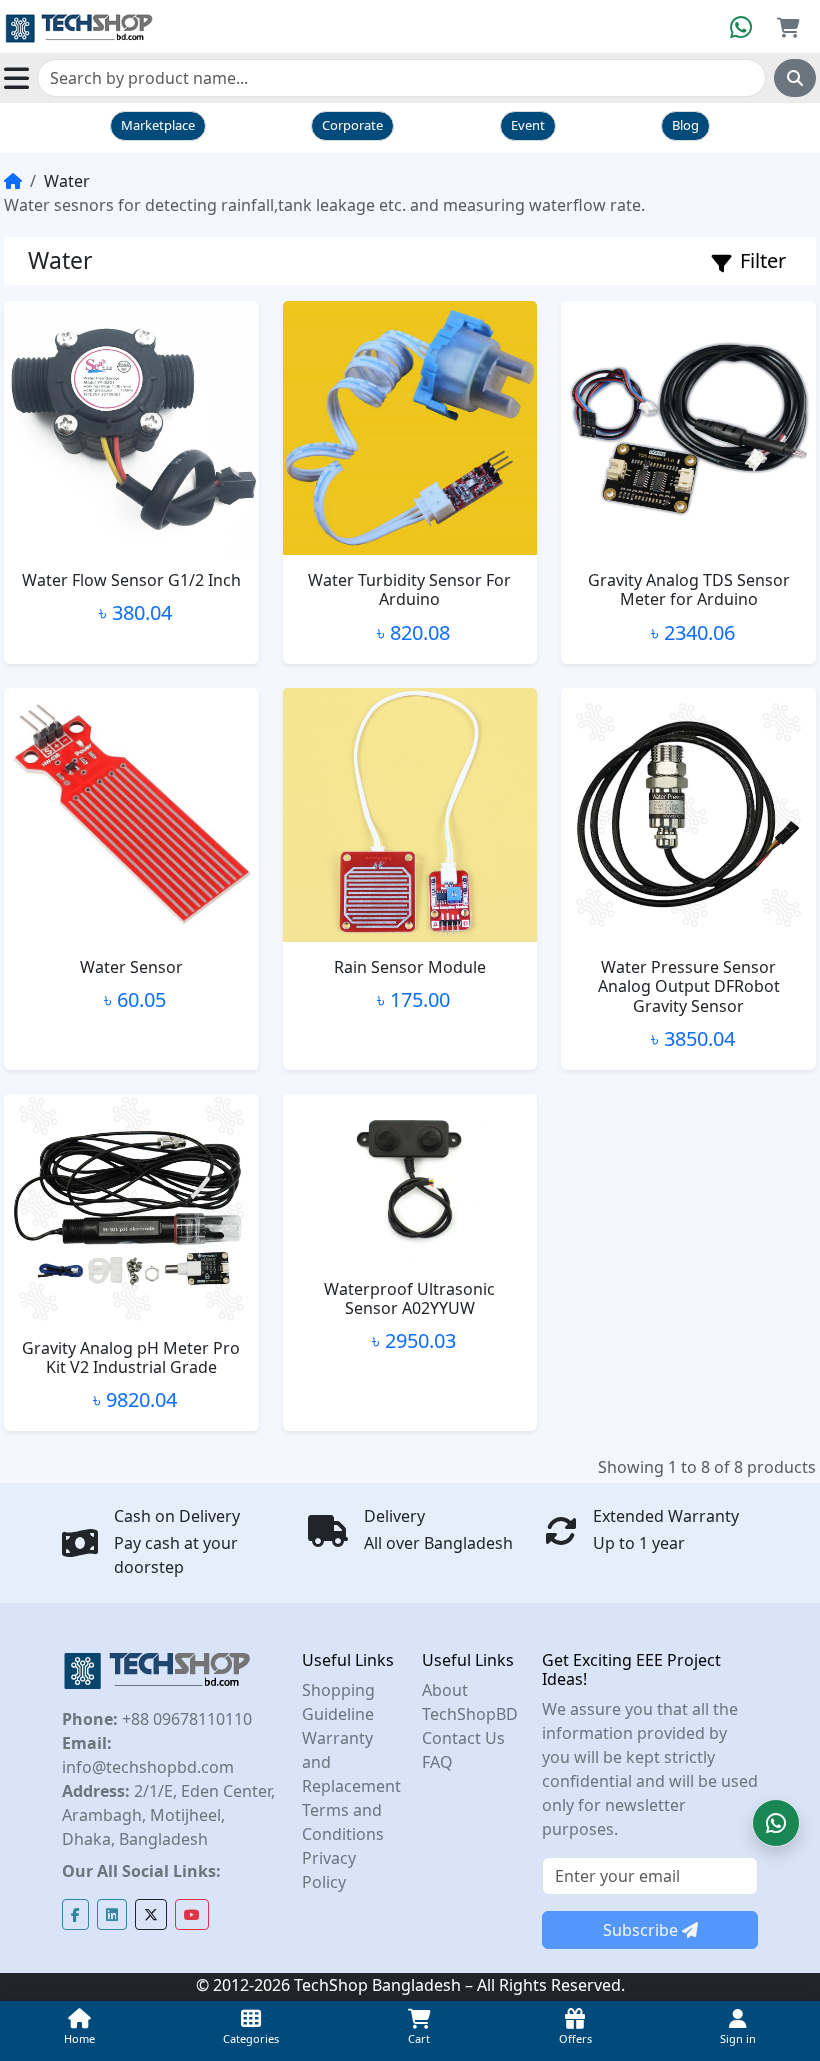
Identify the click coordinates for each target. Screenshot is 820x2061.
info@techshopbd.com (148, 1767)
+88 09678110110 (185, 1719)
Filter (763, 260)
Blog (685, 125)
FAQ (437, 1762)
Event (528, 125)
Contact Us (463, 1738)
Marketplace (158, 125)
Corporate (352, 125)
